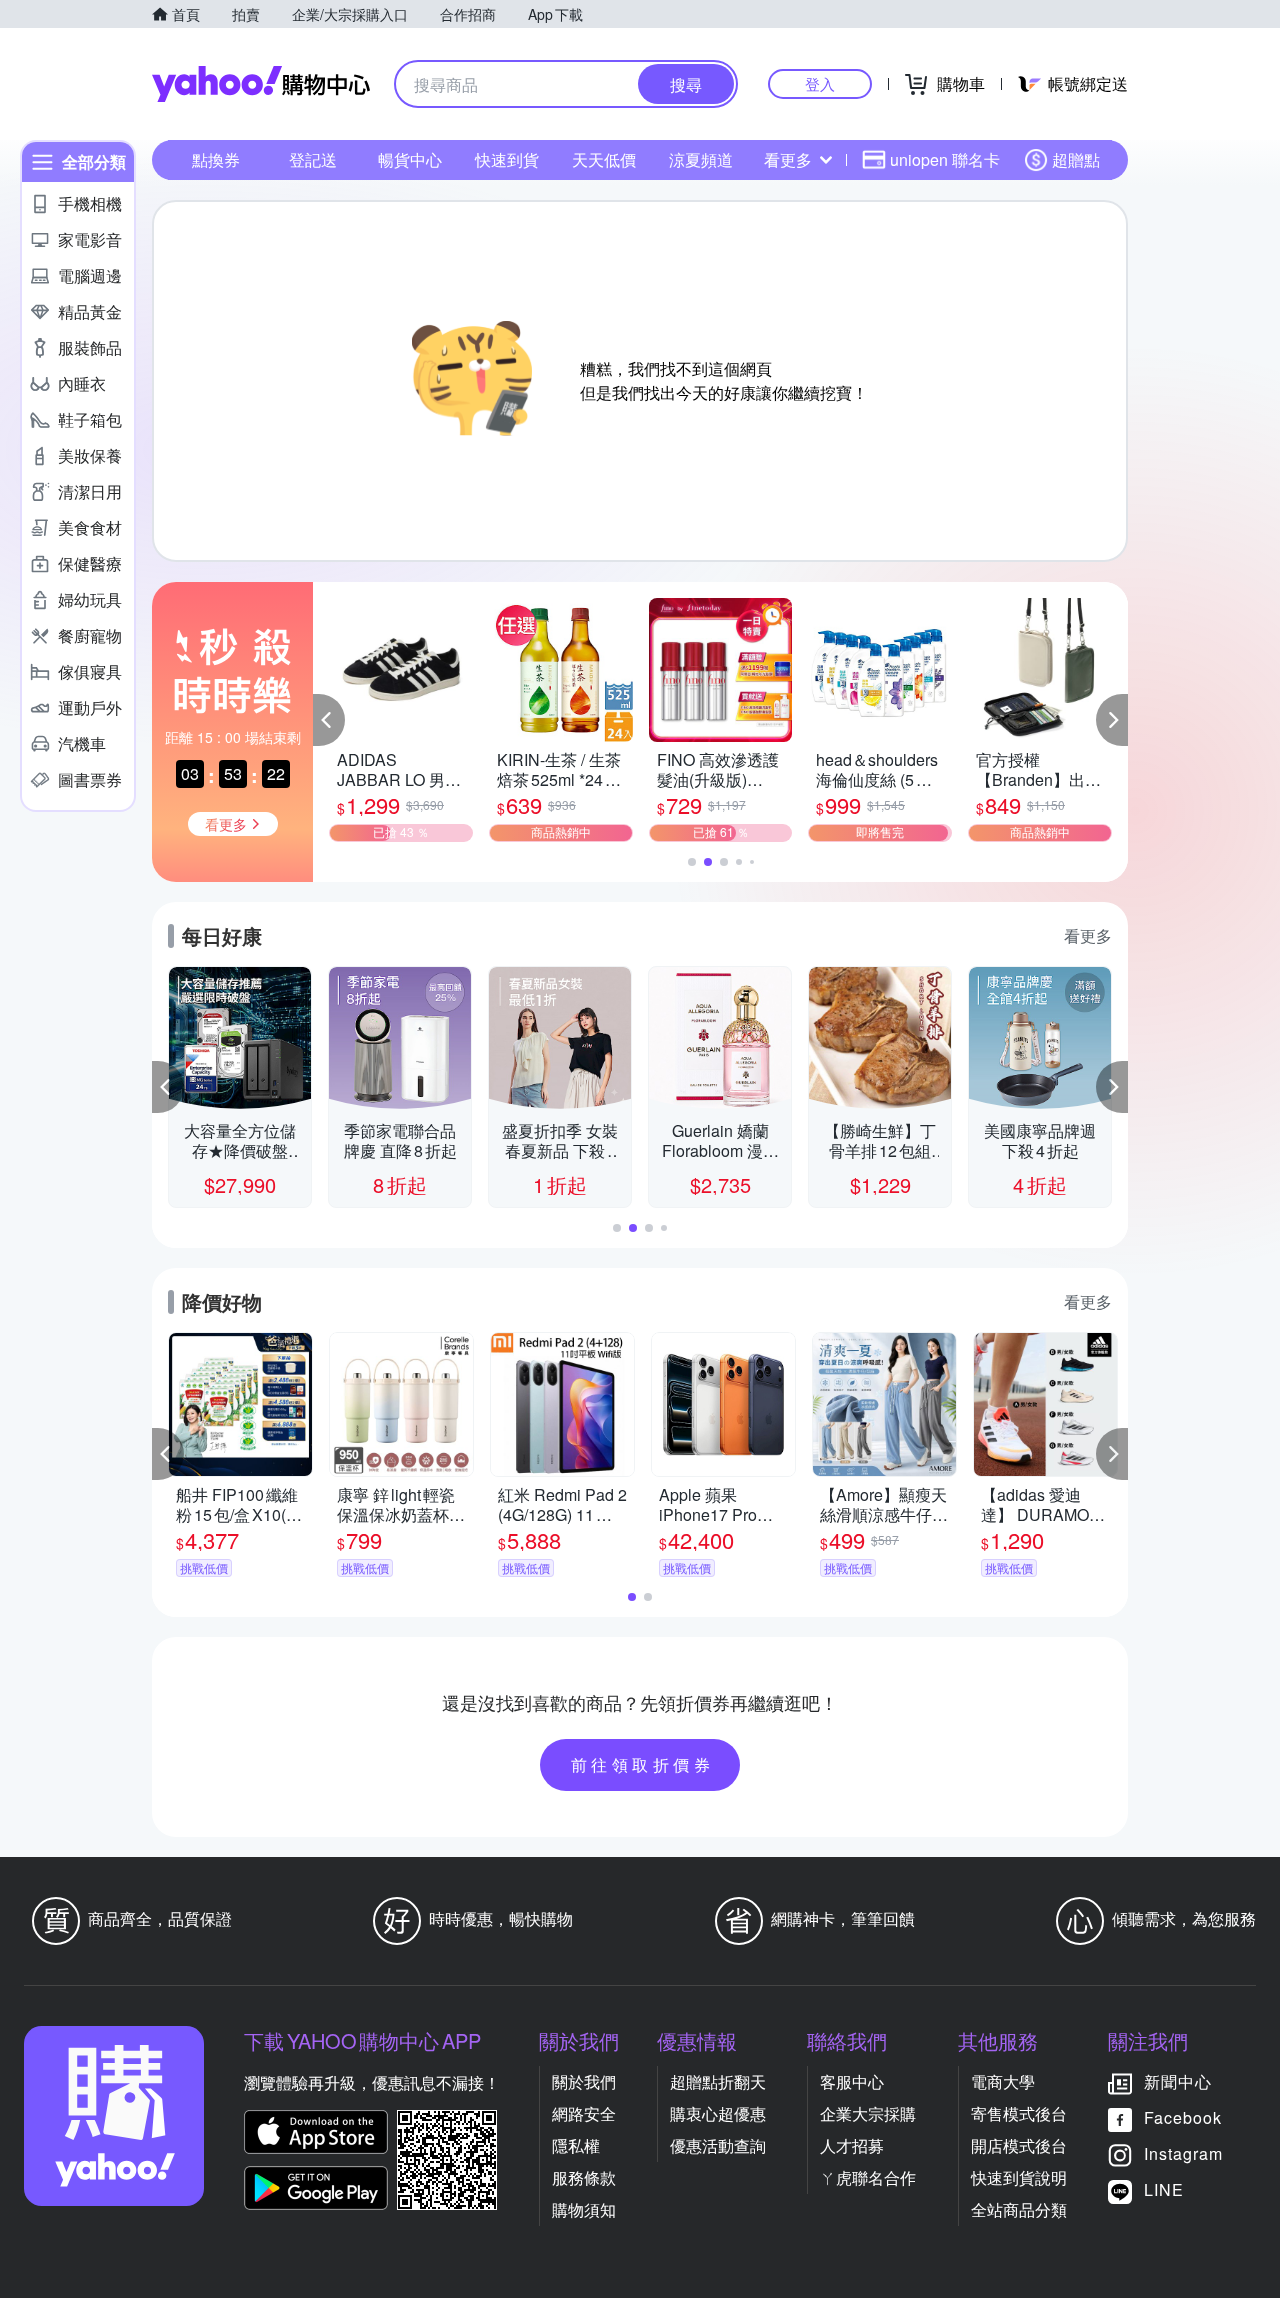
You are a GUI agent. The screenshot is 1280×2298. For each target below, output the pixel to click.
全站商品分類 (1019, 2209)
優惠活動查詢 (718, 2145)
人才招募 (852, 2145)
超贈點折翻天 (718, 2081)
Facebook (1183, 2117)
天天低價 (604, 159)
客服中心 (852, 2081)
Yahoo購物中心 (261, 84)
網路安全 (584, 2113)
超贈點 (1076, 159)
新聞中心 (1178, 2081)
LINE (1164, 2189)
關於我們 (584, 2081)
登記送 (313, 159)
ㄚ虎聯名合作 (868, 2177)
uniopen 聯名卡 (945, 159)
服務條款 (584, 2177)
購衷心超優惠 (718, 2113)
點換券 (216, 159)
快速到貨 (507, 159)
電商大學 (1003, 2081)
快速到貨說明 (1019, 2177)
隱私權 (576, 2145)
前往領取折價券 (643, 1764)
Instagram (1183, 2153)
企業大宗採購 (868, 2113)
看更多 (788, 159)
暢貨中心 (410, 159)
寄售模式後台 (1019, 2113)
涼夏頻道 (701, 159)
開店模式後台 (1019, 2145)
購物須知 (584, 2209)
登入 (820, 83)
